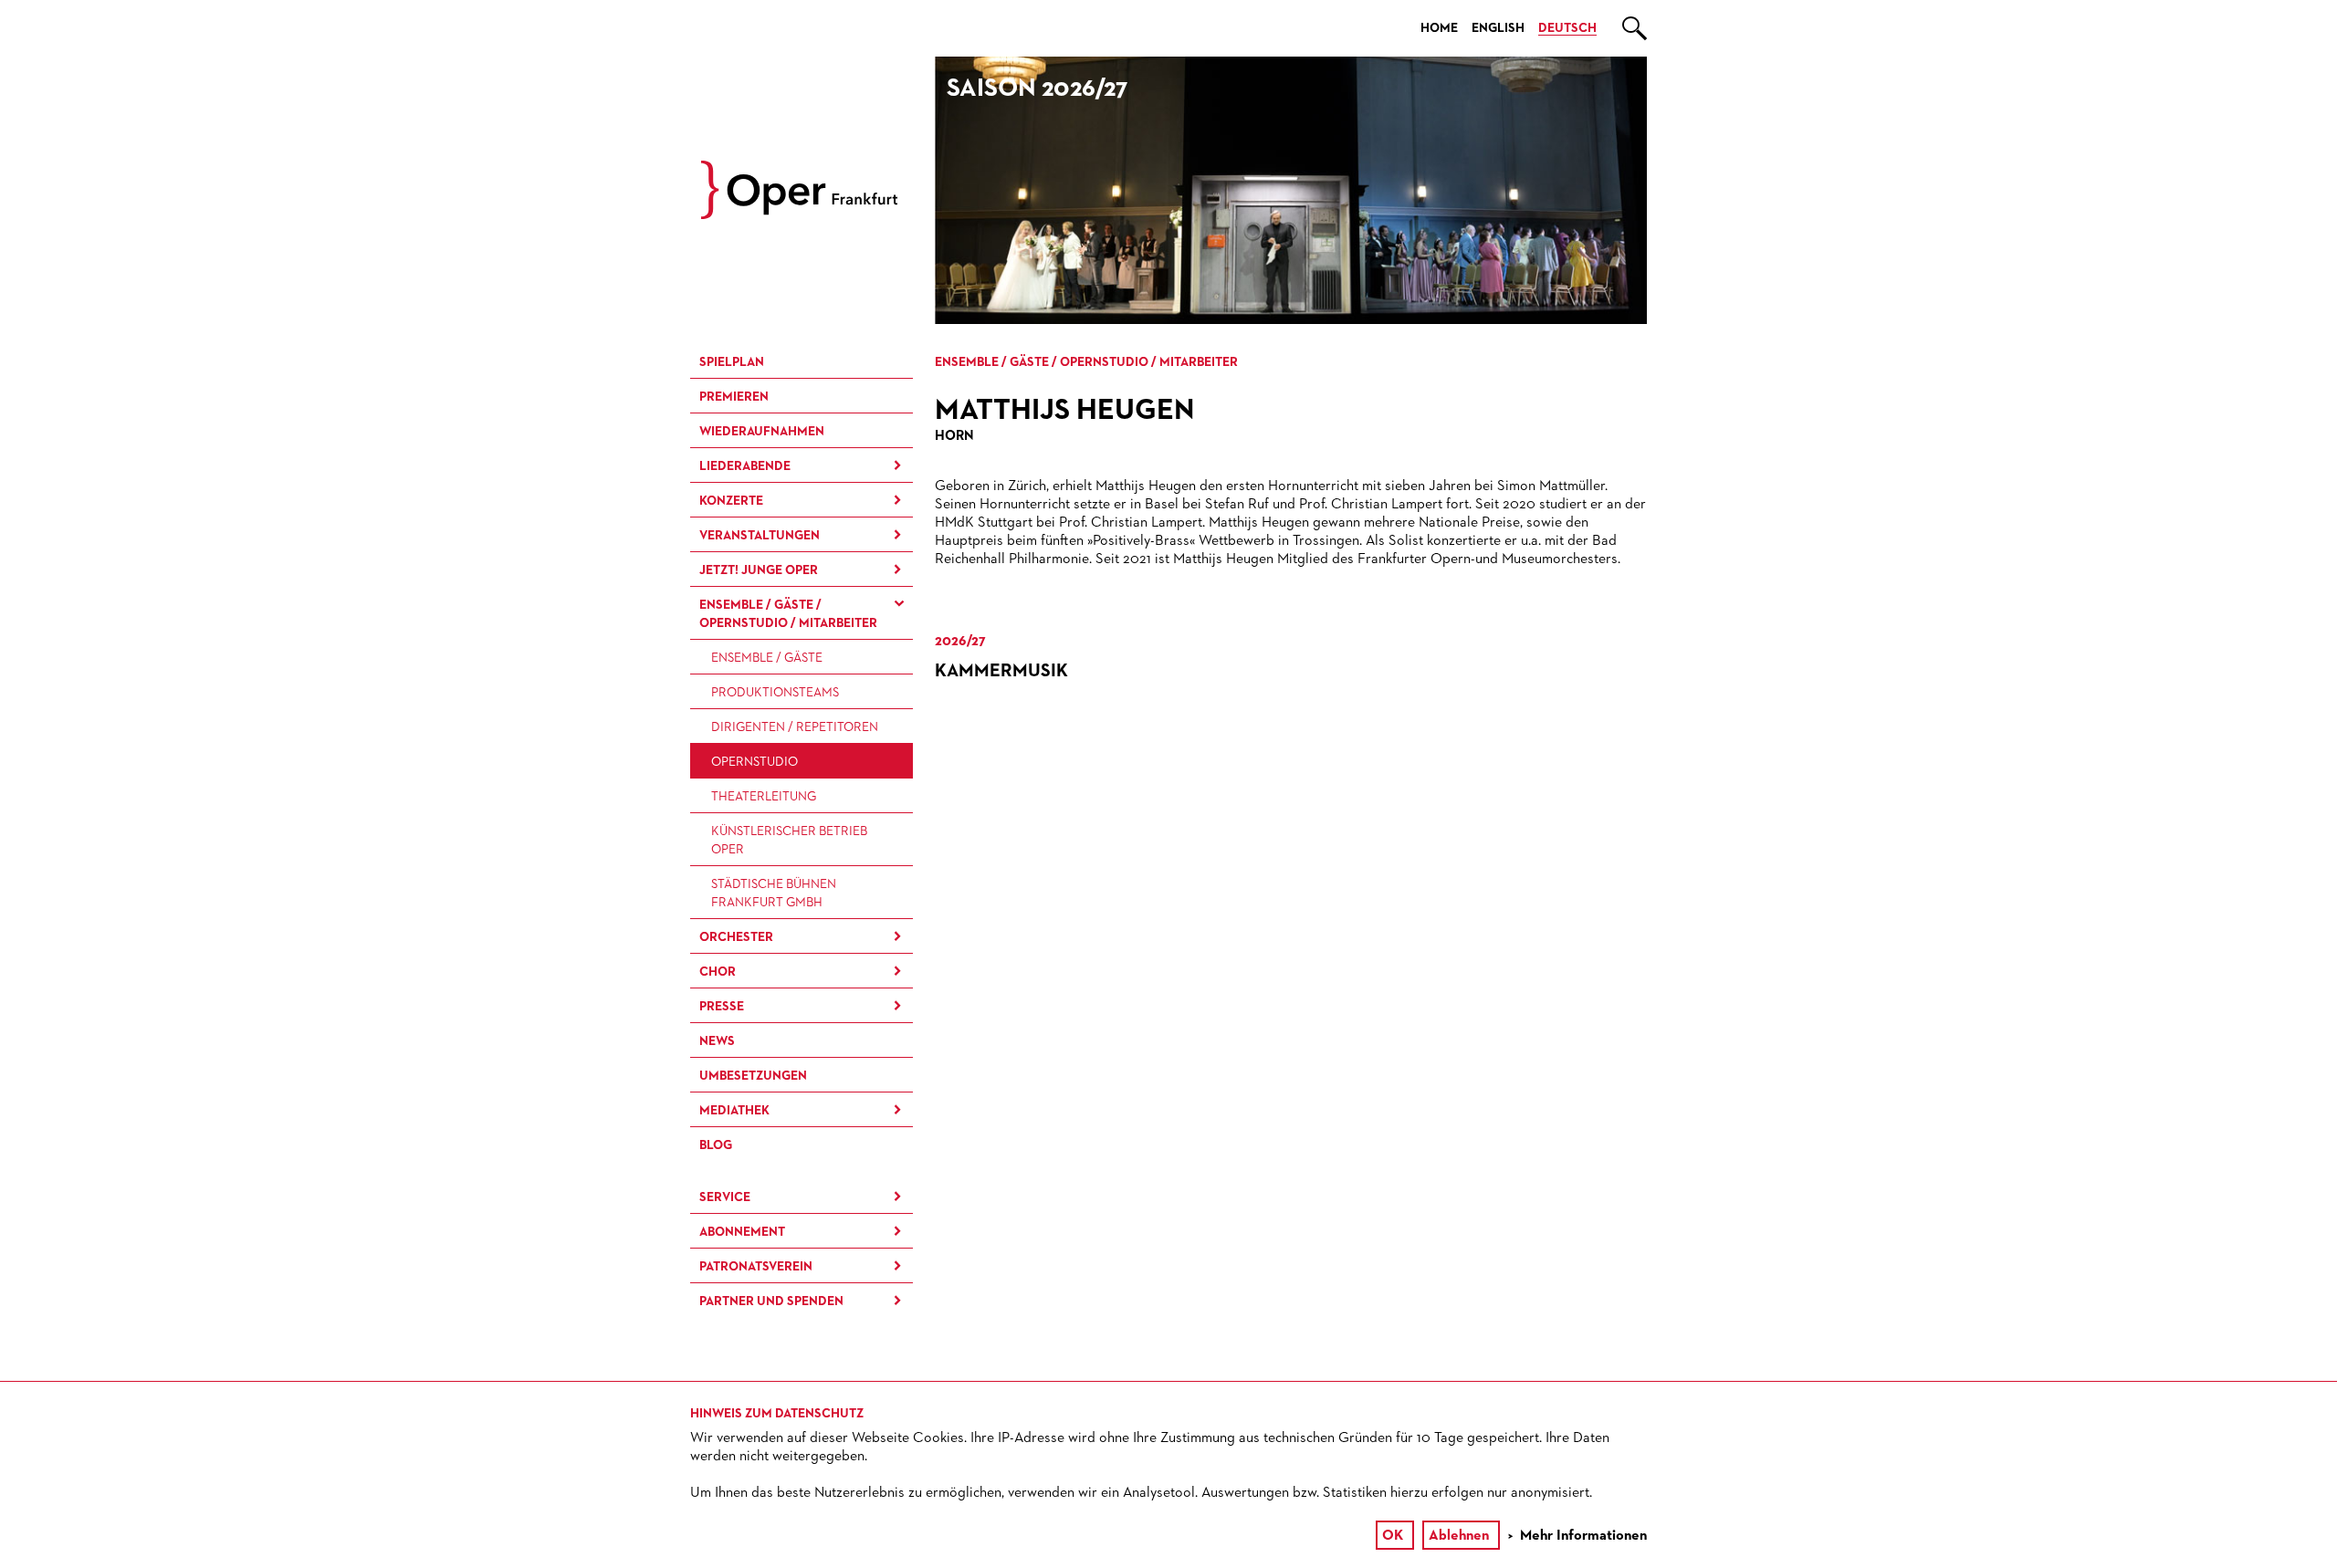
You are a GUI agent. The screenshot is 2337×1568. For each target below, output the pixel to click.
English (1498, 28)
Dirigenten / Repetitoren (795, 727)
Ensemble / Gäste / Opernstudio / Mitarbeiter (788, 614)
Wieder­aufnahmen (762, 432)
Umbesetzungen (753, 1076)
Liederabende (745, 466)
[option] (1291, 190)
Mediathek (734, 1111)
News (717, 1041)
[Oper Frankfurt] (799, 215)
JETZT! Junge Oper (759, 570)
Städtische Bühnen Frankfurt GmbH (774, 894)
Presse (722, 1007)
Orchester (736, 937)
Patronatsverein (756, 1267)
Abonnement (742, 1232)
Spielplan (732, 362)
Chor (718, 972)
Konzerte (731, 501)
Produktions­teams (775, 693)
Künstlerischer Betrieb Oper (789, 841)
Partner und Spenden (771, 1301)
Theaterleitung (764, 797)
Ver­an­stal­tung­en (760, 536)
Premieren (734, 397)
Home (1439, 28)
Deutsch (1567, 28)
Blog (716, 1145)
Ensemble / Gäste (767, 658)
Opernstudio (755, 762)
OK (1393, 1536)
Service (725, 1197)
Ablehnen (1459, 1536)
